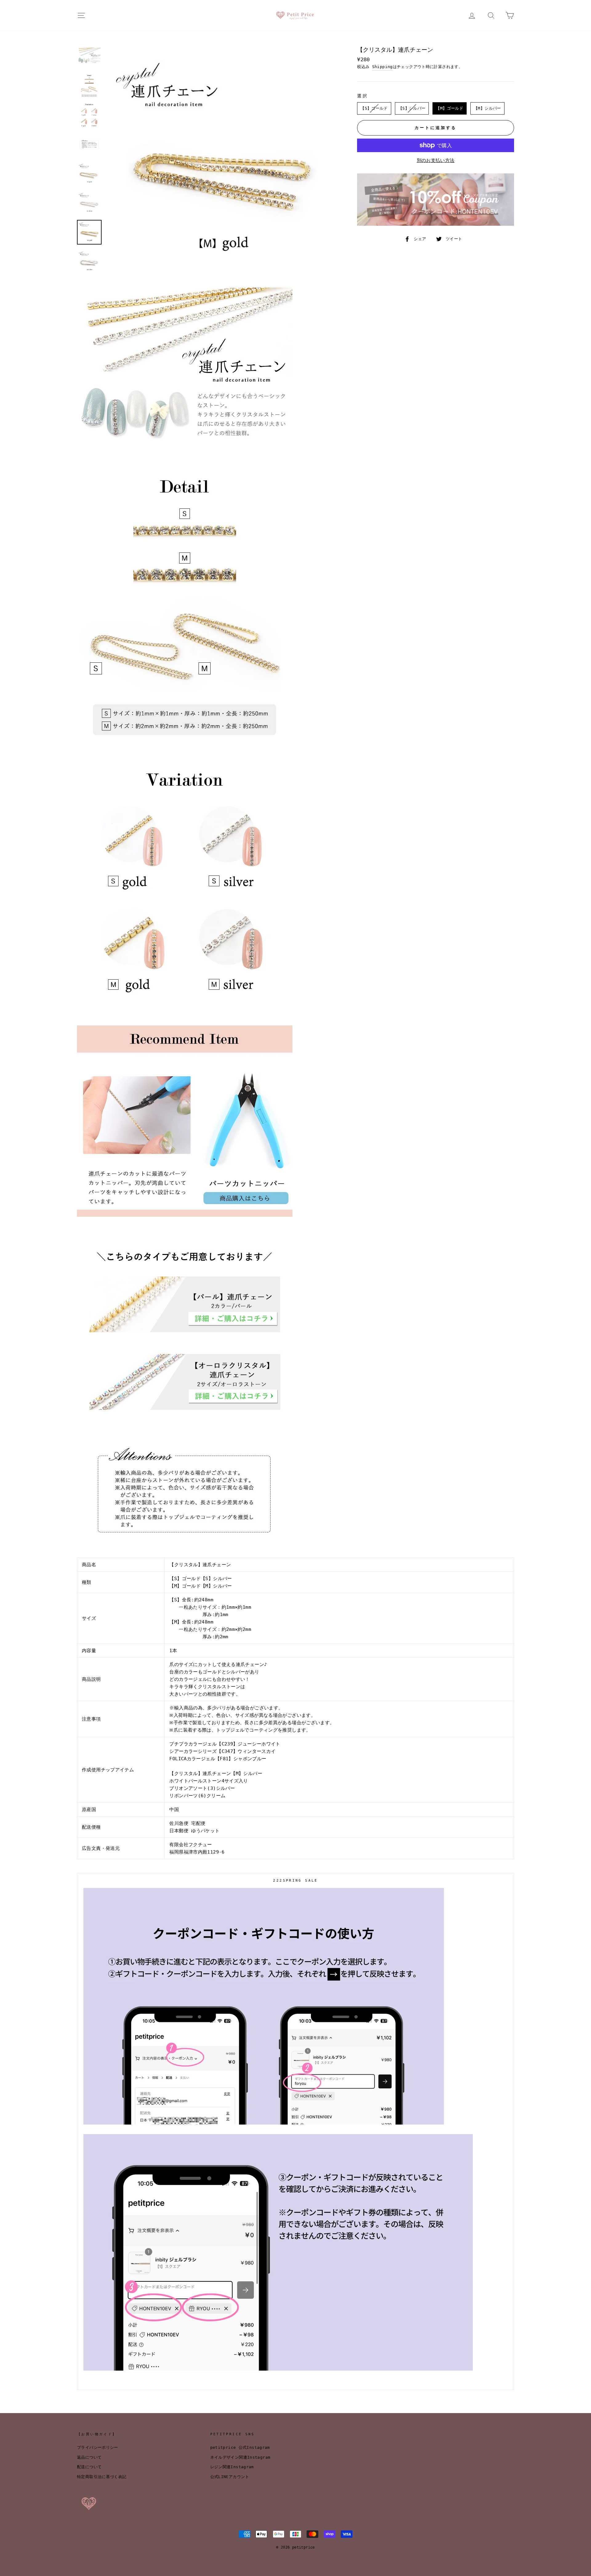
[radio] (374, 108)
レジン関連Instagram (232, 2467)
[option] (221, 163)
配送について (89, 2467)
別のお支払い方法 (436, 160)
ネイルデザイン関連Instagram (240, 2457)
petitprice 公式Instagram (240, 2447)
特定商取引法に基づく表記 (102, 2477)
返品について (89, 2457)
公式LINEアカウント (230, 2477)
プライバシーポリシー (98, 2447)
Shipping (382, 67)
